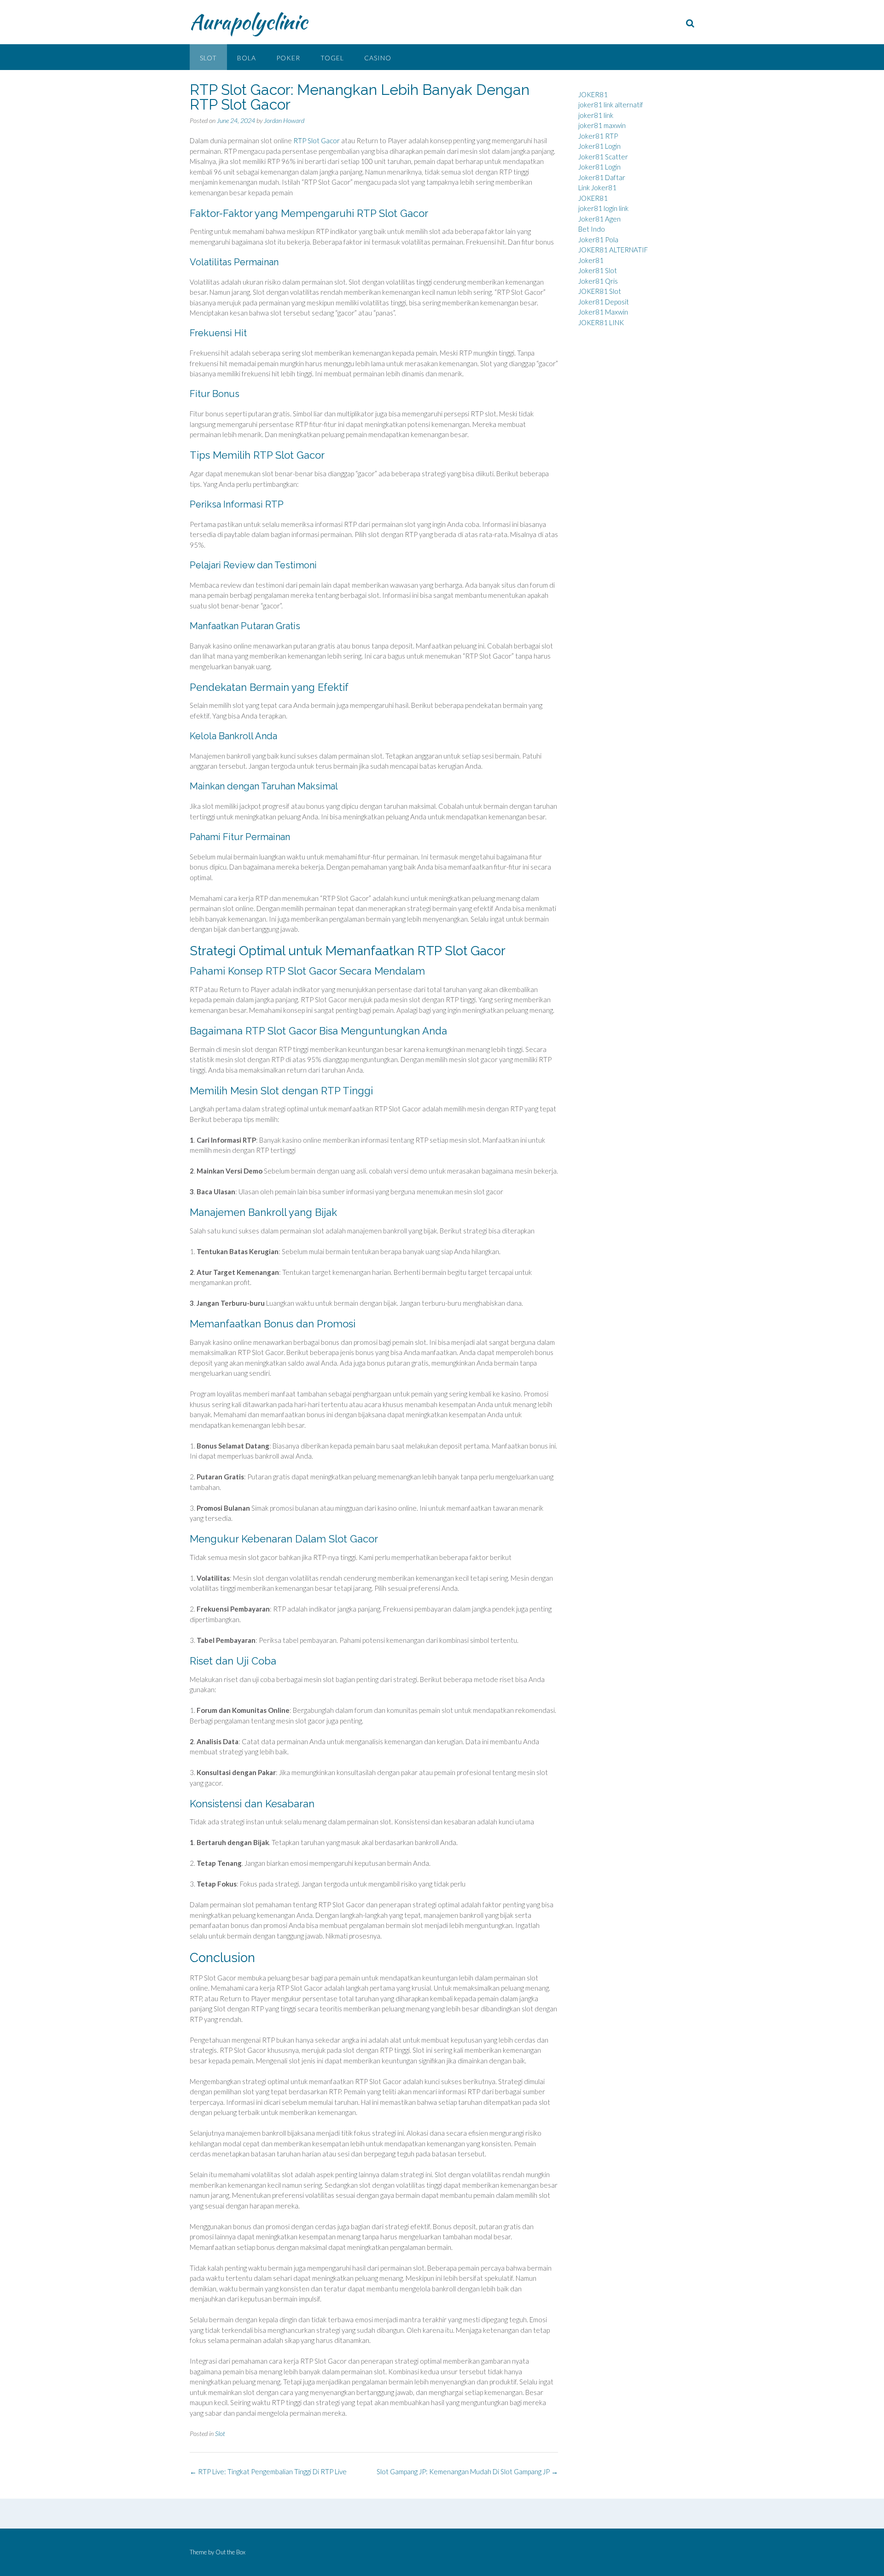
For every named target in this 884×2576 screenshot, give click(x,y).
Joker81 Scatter (603, 157)
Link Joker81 (597, 187)
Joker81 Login (599, 146)
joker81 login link (603, 208)
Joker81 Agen (599, 219)
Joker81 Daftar (602, 177)
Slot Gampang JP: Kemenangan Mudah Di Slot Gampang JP (467, 2471)
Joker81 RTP (598, 136)
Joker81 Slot (598, 270)
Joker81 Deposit (604, 302)
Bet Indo (592, 229)
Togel (332, 58)
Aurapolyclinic (248, 22)
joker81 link (596, 115)
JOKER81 (593, 94)
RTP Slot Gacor (317, 140)
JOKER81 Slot (600, 291)
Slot (208, 58)
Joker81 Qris (598, 281)
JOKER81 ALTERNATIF (613, 250)
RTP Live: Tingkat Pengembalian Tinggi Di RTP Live (268, 2471)
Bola (247, 58)
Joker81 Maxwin (603, 312)
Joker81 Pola (598, 239)
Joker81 (591, 260)
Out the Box (230, 2552)
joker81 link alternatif (611, 105)
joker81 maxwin (602, 125)
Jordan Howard (284, 120)
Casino (378, 58)
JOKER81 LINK (601, 322)
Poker (288, 58)
